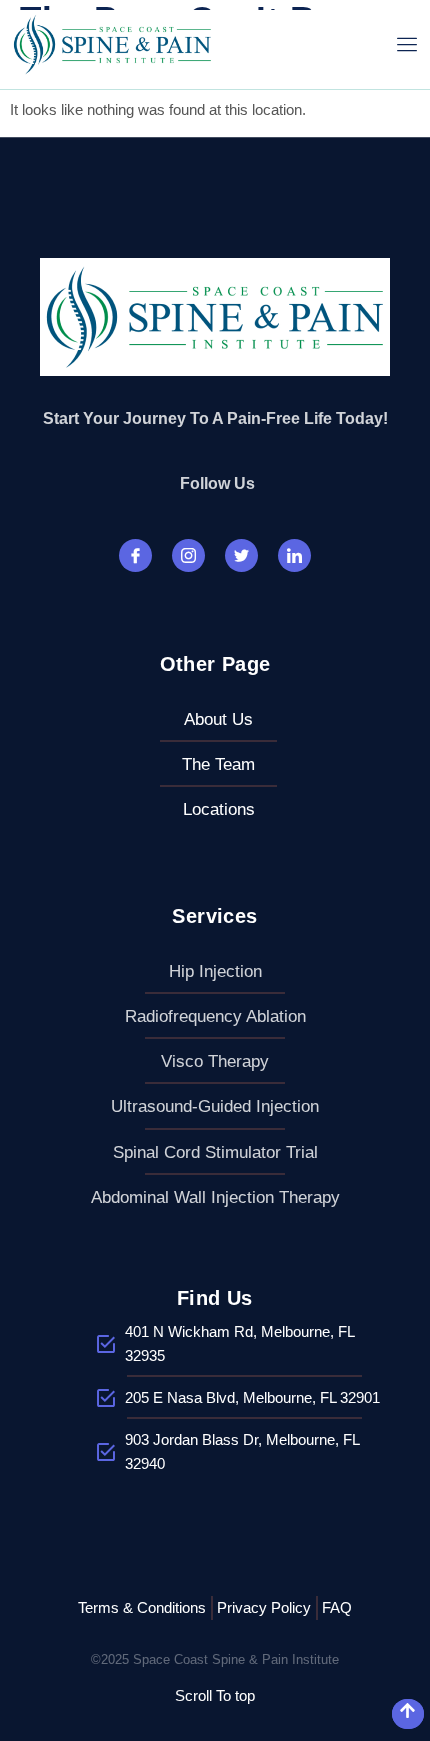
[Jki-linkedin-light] (294, 555)
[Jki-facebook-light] (135, 555)
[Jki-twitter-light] (241, 555)
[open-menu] (407, 44)
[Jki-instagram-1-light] (188, 555)
